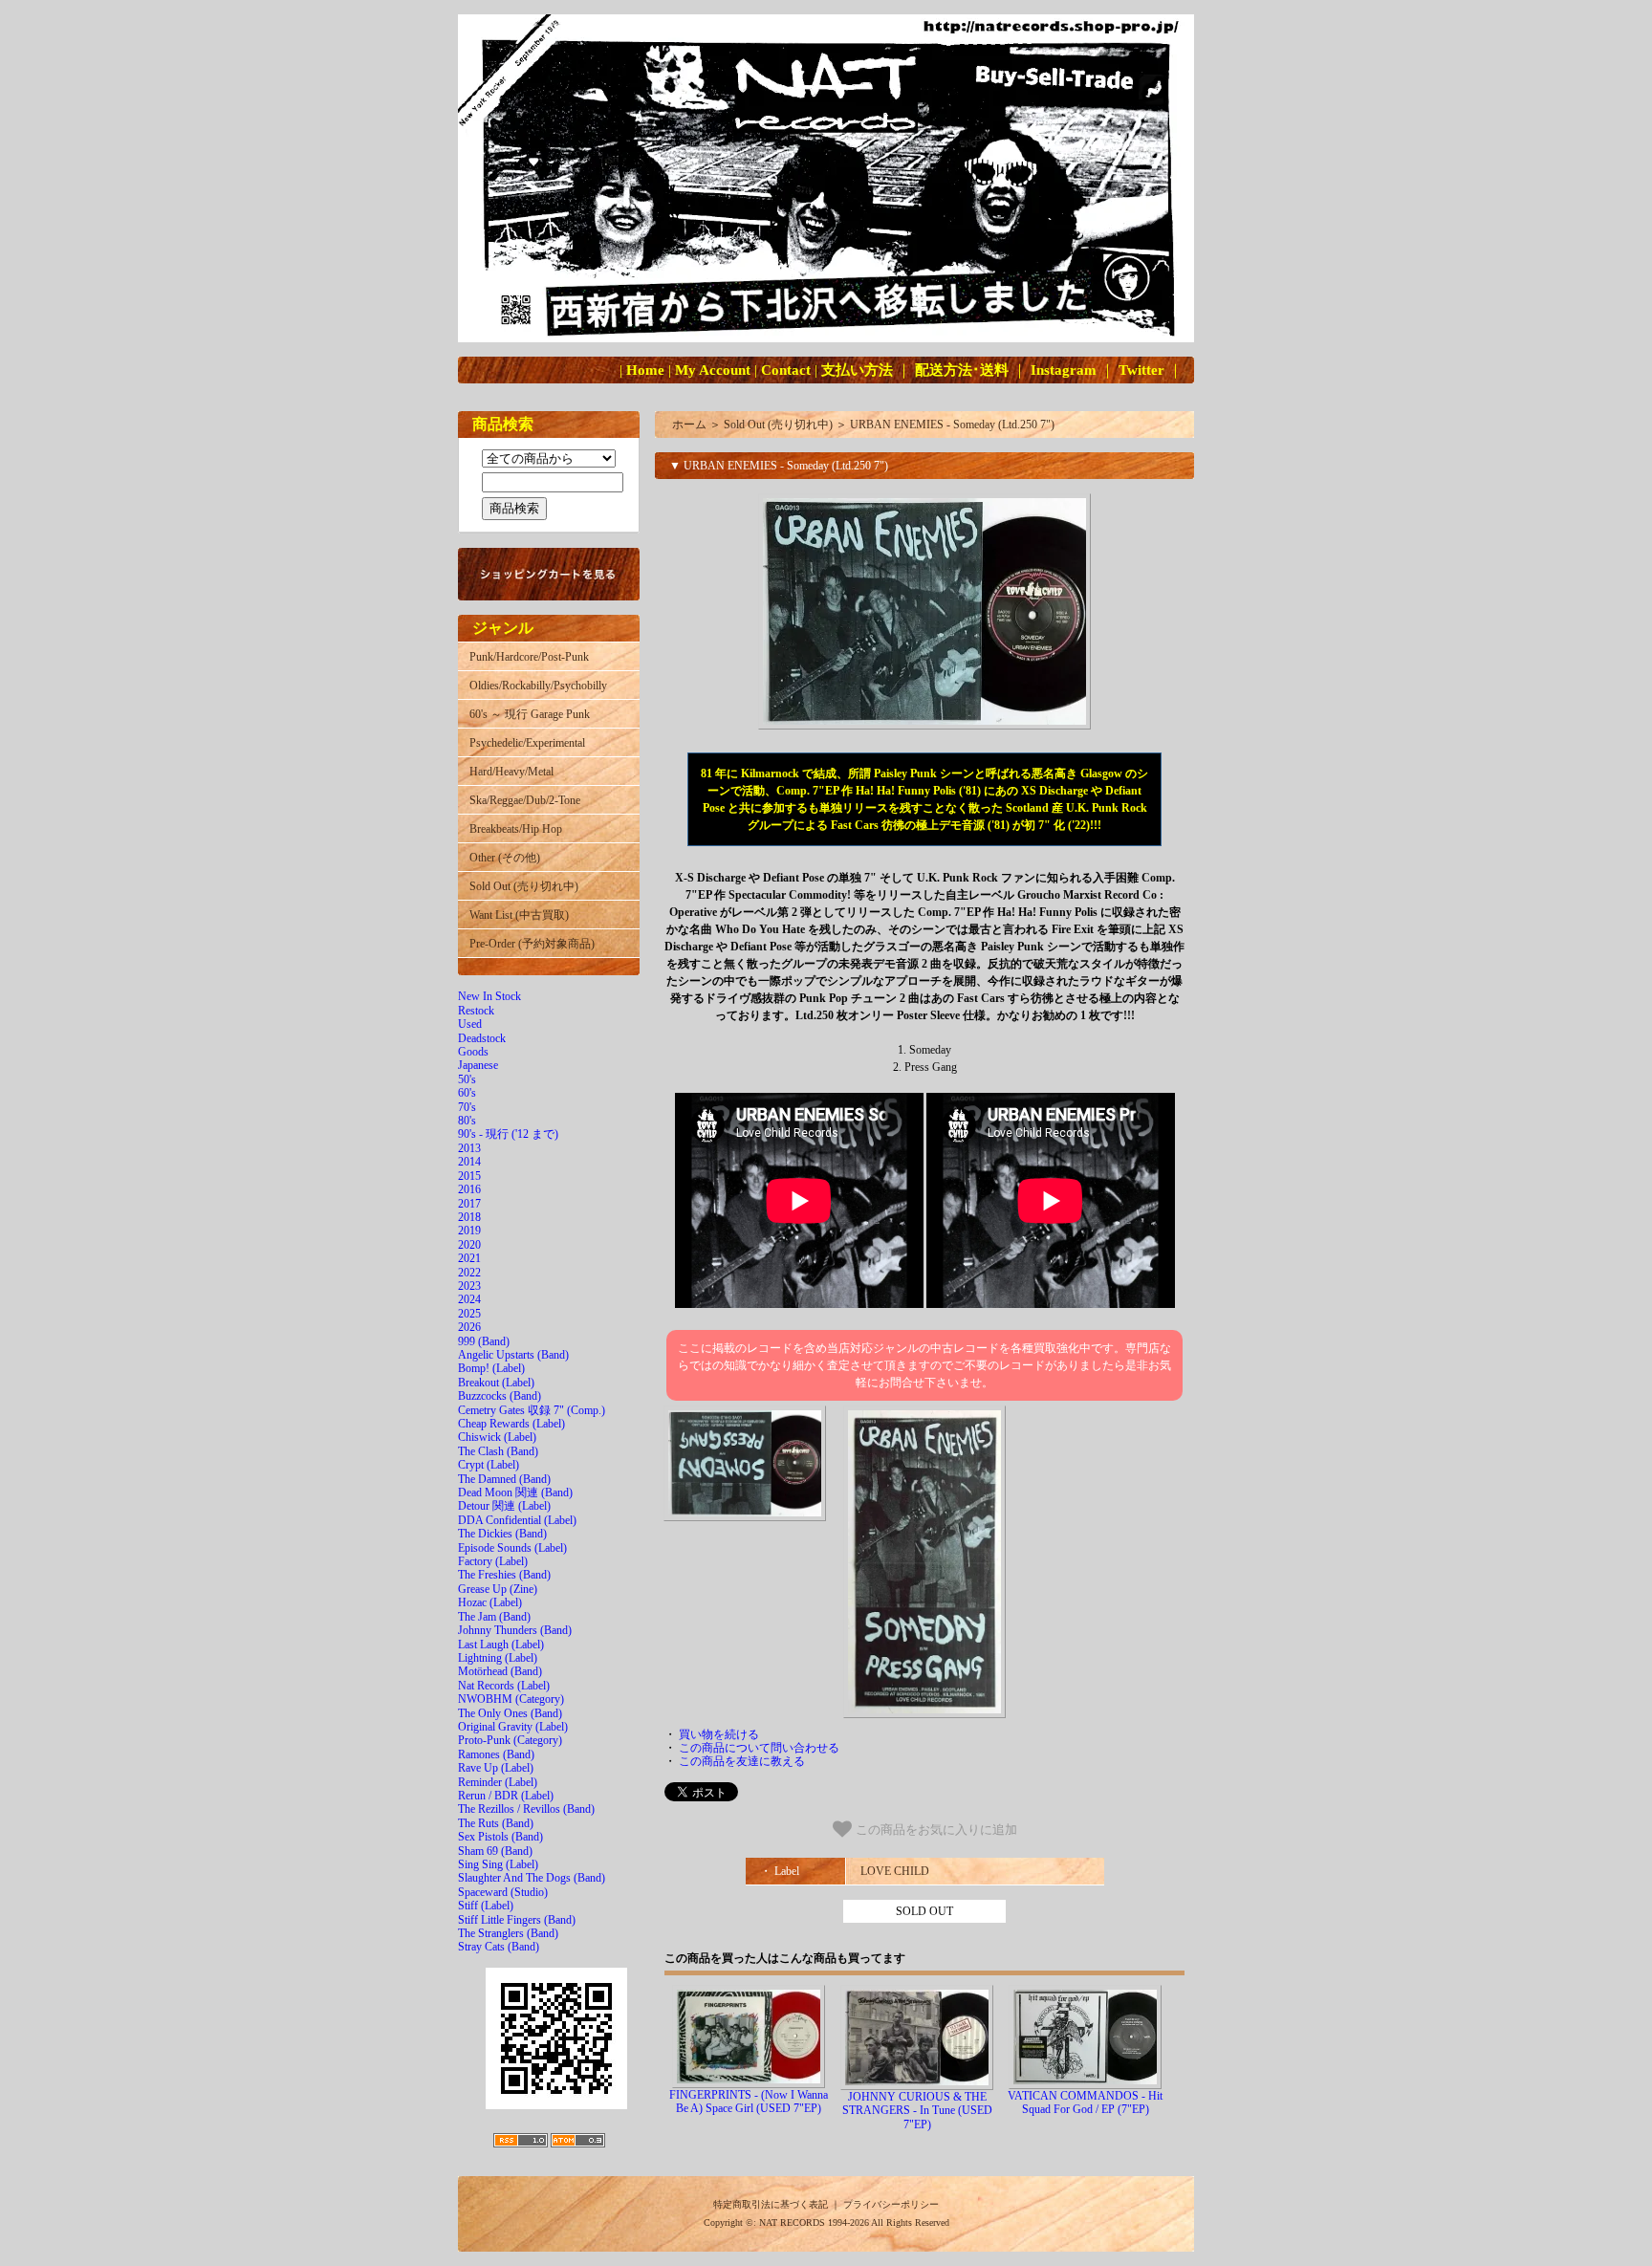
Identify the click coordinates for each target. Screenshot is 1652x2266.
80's (467, 1121)
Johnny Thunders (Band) (515, 1630)
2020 (469, 1245)
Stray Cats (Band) (499, 1947)
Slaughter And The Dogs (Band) (532, 1878)
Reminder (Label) (498, 1782)
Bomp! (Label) (491, 1368)
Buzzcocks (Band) (500, 1396)
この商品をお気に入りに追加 (935, 1830)
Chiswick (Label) (497, 1437)
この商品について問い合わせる (759, 1748)
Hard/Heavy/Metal (511, 772)
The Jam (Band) (494, 1617)
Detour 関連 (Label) (504, 1506)
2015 (469, 1176)
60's (467, 1093)
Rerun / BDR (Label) (506, 1796)
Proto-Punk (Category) (510, 1740)
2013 (469, 1148)
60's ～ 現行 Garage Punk (530, 714)
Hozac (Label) (490, 1602)
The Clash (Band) (498, 1451)
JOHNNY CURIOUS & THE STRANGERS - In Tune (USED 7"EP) (917, 2111)
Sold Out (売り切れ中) (524, 886)
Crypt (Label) (489, 1465)
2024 (469, 1299)
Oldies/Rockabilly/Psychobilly (538, 686)
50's (467, 1079)
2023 (469, 1286)
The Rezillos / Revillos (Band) (526, 1809)
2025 (469, 1314)
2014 (469, 1162)
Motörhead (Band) (500, 1671)
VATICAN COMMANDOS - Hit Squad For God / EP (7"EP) (1085, 2103)
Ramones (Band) (496, 1754)
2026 (469, 1327)
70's (467, 1107)
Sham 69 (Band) (495, 1851)
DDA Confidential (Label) (517, 1520)
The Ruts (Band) (496, 1823)
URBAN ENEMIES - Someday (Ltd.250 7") (952, 425)
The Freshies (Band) (504, 1575)
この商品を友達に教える (742, 1761)
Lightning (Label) (498, 1658)
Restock (476, 1011)
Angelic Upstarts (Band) (513, 1355)
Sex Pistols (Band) (500, 1837)
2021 (469, 1258)
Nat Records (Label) (504, 1686)
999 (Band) (484, 1341)
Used (470, 1024)
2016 (469, 1189)
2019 (469, 1231)
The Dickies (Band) (502, 1534)
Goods (473, 1052)
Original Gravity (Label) (513, 1727)
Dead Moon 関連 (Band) (515, 1493)
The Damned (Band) (504, 1479)
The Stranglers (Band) (508, 1933)
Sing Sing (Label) (498, 1864)
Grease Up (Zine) (498, 1589)
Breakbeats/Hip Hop (516, 829)
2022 (469, 1273)
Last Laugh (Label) (501, 1645)
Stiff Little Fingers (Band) (517, 1920)
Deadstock (482, 1038)
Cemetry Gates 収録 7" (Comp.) (532, 1410)
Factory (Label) (493, 1561)
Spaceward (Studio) (503, 1892)
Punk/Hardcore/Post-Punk (529, 657)
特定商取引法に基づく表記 (771, 2204)
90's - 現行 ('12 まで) (508, 1134)
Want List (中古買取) (519, 915)
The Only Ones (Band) (510, 1713)
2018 (469, 1217)
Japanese (478, 1065)
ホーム (689, 425)
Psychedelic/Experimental (527, 743)
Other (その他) (505, 858)
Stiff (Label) (486, 1906)
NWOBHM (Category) (511, 1699)
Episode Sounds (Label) (512, 1548)
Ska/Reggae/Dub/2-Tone (525, 800)
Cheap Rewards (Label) (511, 1424)
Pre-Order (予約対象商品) (532, 944)
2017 (469, 1204)
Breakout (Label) (496, 1383)
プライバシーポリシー (891, 2204)
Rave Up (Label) (496, 1768)
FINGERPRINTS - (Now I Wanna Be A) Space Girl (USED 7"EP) (749, 2102)
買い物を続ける (719, 1734)
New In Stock (489, 996)
